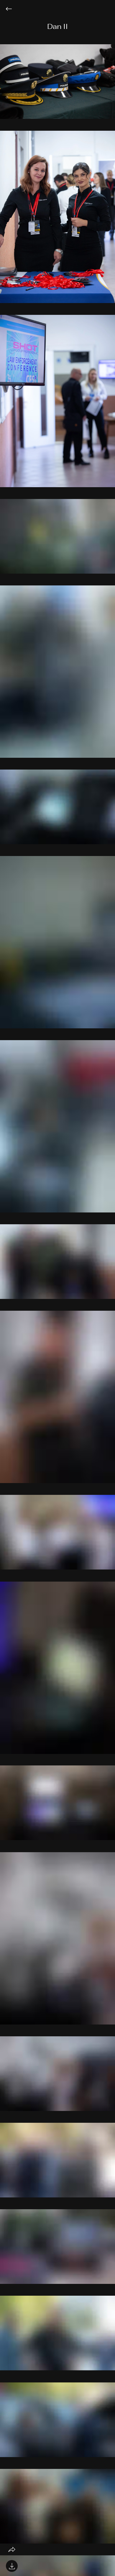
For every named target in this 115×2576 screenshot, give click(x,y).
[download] (12, 2566)
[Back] (13, 9)
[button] (57, 27)
